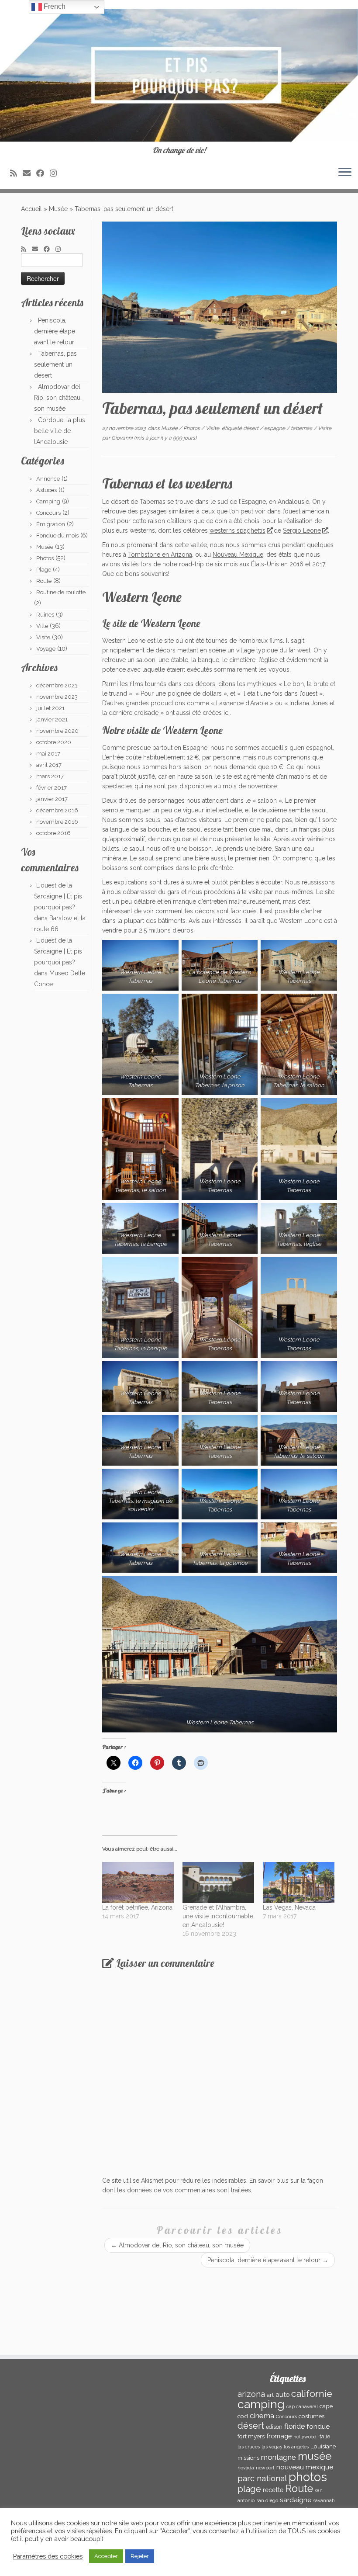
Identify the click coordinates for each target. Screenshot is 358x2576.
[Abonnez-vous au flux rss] (16, 173)
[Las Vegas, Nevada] (299, 1883)
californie (312, 2394)
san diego (267, 2500)
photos (308, 2477)
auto (282, 2394)
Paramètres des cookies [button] (48, 2556)
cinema (262, 2416)
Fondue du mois (57, 536)
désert (251, 428)
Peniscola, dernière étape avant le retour (55, 331)
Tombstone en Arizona (160, 555)
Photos (45, 558)
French (54, 6)
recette (273, 2490)
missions (248, 2458)
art (270, 2395)
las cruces (249, 2447)
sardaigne (296, 2500)
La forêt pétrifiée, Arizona (137, 1907)
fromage (279, 2436)
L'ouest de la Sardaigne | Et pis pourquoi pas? (58, 896)
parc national (262, 2478)
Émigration (51, 524)
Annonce (48, 479)
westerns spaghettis (238, 530)
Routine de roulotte (61, 592)
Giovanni (122, 438)
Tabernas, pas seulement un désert (55, 364)
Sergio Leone (302, 530)
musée (315, 2456)
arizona (251, 2394)
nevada (246, 2468)
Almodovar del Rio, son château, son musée (58, 398)
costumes (312, 2416)
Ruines (45, 615)
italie (324, 2436)
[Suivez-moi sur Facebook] (43, 173)
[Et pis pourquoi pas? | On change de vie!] (179, 75)
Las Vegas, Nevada (289, 1907)
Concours (48, 513)
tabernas (302, 428)
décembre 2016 (57, 810)
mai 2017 (48, 754)
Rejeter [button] (140, 2556)
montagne (279, 2457)
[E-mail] (29, 173)
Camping (48, 501)
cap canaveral (302, 2406)
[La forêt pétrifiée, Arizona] (138, 1883)
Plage (44, 570)
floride (294, 2426)
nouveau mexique (305, 2467)
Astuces (46, 490)
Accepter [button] (106, 2556)
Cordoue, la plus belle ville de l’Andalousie (60, 431)
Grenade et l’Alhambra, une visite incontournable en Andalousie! (218, 1916)
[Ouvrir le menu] (345, 173)
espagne (275, 428)
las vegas (272, 2447)
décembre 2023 (57, 685)
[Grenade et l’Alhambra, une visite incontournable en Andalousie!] (218, 1883)
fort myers (251, 2436)
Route (44, 581)
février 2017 (52, 788)
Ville (42, 626)
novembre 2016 (57, 822)
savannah (324, 2500)
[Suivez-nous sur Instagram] (56, 173)
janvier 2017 (52, 799)
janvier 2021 (52, 719)
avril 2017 (49, 765)
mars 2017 (50, 776)
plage (249, 2489)
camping (261, 2404)
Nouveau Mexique (238, 555)
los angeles (296, 2447)
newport (265, 2468)
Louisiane (323, 2446)
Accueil (31, 209)
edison (274, 2427)
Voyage (46, 649)
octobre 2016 (53, 833)
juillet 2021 (50, 708)
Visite (43, 637)
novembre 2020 (57, 731)
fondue (318, 2426)
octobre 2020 (54, 742)
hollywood (305, 2437)
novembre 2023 (57, 697)
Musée (58, 209)
